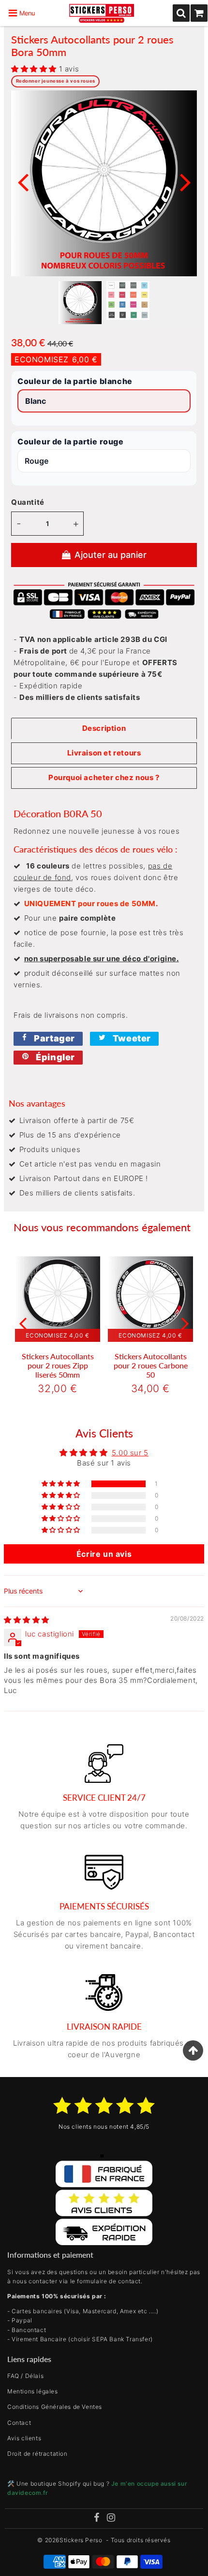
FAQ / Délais (25, 2376)
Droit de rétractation (37, 2454)
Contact (19, 2423)
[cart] (199, 13)
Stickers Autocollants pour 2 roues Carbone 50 (151, 1365)
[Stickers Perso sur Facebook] (96, 2519)
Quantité (28, 502)
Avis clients (24, 2438)
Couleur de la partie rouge (71, 442)
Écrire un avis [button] (104, 1554)
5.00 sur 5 (130, 1453)
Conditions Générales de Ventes (55, 2407)
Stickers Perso (81, 2540)
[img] (27, 1620)
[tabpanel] (80, 303)
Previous (23, 181)
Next (185, 181)
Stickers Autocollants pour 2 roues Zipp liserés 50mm (58, 1365)
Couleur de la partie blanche (75, 381)
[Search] (181, 13)
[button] (35, 69)
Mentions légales (33, 2391)
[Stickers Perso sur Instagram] (111, 2519)
